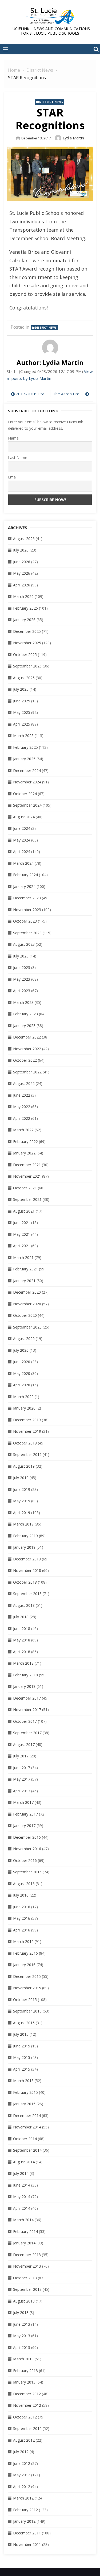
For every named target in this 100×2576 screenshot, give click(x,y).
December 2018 (27, 1559)
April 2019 (22, 1513)
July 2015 (21, 2034)
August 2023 (24, 944)
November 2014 (27, 2127)
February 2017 (25, 1814)
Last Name (18, 458)
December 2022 (27, 1037)
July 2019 (21, 1478)
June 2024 (22, 828)
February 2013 (25, 2371)
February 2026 (25, 608)
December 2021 (27, 1165)
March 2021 (23, 1257)
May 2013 (22, 2336)
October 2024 (25, 794)
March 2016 (23, 1941)
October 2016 (25, 1860)
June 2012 (22, 2463)
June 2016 (22, 1907)
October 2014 (25, 2139)
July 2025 (21, 689)
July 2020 (21, 1350)
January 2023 (24, 1026)
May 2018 (22, 1640)
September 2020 (27, 1327)
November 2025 (27, 643)
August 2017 (24, 1744)
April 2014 (22, 2208)
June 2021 (22, 1223)
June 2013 (22, 2324)
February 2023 (25, 1014)
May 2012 (22, 2475)
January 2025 (24, 759)
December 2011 (27, 2533)
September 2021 (27, 1199)
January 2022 (24, 1153)
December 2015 (27, 1976)
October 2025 (25, 655)
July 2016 (21, 1895)
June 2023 (22, 967)
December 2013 (27, 2255)
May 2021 (22, 1234)
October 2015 (25, 2000)
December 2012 (27, 2394)
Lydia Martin (73, 138)
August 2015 (24, 2023)
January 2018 (24, 1686)
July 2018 (21, 1617)
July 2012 (21, 2452)
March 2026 (23, 596)
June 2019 (22, 1489)
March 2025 (23, 736)
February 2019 (25, 1536)
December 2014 (27, 2116)
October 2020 (25, 1315)
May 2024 (22, 840)
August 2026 (24, 539)
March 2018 (23, 1663)
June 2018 (22, 1629)
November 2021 (27, 1176)
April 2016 (22, 1930)
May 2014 (22, 2197)
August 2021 (24, 1211)
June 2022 (22, 1095)
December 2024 (27, 770)
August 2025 (24, 678)
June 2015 (22, 2046)
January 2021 (24, 1281)
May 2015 (22, 2057)
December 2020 (27, 1292)
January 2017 (24, 1826)
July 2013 (21, 2313)
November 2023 (27, 910)
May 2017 (22, 1779)
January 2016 (24, 1965)
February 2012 (25, 2510)
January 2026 (24, 620)
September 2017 (27, 1733)
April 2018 (22, 1652)
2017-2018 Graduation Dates (32, 394)
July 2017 (21, 1756)
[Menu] (5, 49)
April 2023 (22, 991)
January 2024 (24, 886)
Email (13, 477)
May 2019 (22, 1501)
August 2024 (24, 817)
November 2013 (27, 2266)
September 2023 (27, 933)
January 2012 (24, 2521)
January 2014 (24, 2243)
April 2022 (22, 1118)
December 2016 (27, 1837)
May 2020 (22, 1373)
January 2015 (24, 2104)
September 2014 (27, 2150)
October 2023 (25, 921)
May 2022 (22, 1107)
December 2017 (27, 1698)
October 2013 (25, 2278)
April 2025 (22, 724)
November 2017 (27, 1710)
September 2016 (27, 1872)
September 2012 (27, 2428)
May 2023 (22, 979)
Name (13, 438)
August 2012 (24, 2440)
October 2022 (25, 1060)
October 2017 (25, 1721)
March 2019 (23, 1524)
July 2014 (21, 2173)
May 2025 (22, 712)
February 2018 (25, 1675)
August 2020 (24, 1339)
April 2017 (22, 1791)
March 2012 (23, 2498)
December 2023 (27, 898)
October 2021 (25, 1188)
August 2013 (24, 2301)
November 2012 (27, 2405)
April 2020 (22, 1385)
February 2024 (25, 875)
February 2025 (25, 747)
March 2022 (23, 1130)
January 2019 (24, 1547)
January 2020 (24, 1408)
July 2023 (21, 956)
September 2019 (27, 1454)
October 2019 (25, 1443)
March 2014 (23, 2220)
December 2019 (27, 1420)
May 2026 (22, 573)
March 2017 (23, 1802)
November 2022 (27, 1049)
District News (51, 102)
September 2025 (27, 666)
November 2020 (27, 1304)
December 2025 (27, 631)
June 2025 (22, 701)
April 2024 (22, 852)
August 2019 (24, 1466)
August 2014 (24, 2162)
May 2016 (22, 1918)
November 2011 (27, 2544)
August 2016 (24, 1884)
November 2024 (27, 782)
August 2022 (24, 1083)
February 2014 (25, 2231)
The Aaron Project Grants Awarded (71, 394)
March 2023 (23, 1002)
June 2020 (22, 1362)
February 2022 (25, 1142)
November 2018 (27, 1570)
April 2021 (22, 1246)
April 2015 (22, 2069)
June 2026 (22, 562)
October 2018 (25, 1582)
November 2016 (27, 1849)
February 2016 (25, 1953)
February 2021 (25, 1269)
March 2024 (23, 863)
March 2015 (23, 2081)
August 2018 (24, 1605)
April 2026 (22, 585)
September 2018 (27, 1594)
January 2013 (24, 2382)
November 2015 (27, 1988)
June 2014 (22, 2185)
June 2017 (22, 1768)
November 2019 (27, 1431)
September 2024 (27, 805)
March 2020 (23, 1397)
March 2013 (23, 2359)
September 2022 (27, 1072)
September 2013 (27, 2289)
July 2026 (21, 550)
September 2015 (27, 2011)
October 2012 (25, 2417)
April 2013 (22, 2347)
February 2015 (25, 2092)
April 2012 (22, 2487)
